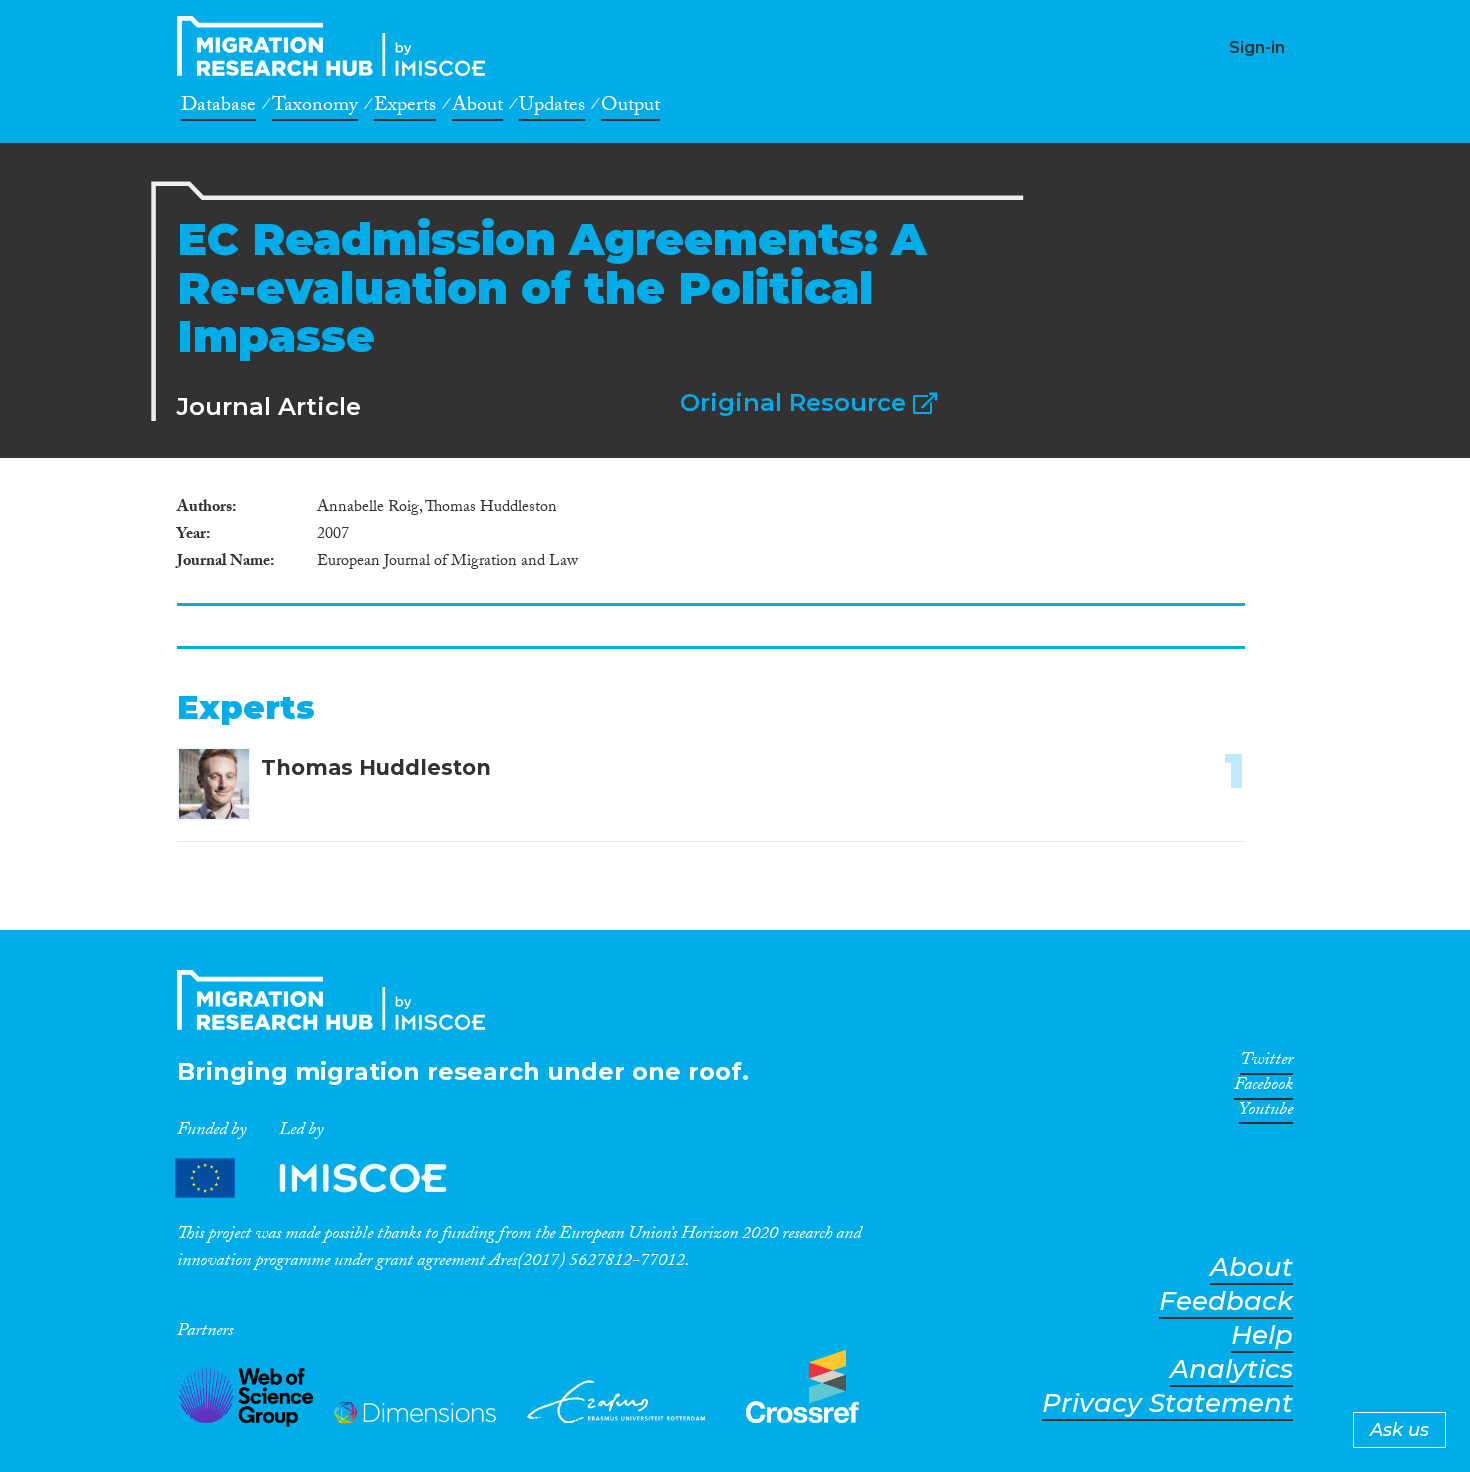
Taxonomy (315, 108)
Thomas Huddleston (376, 767)
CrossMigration (337, 46)
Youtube (1266, 1113)
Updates (552, 108)
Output (630, 108)
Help (1262, 1335)
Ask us (1399, 1430)
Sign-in (1257, 47)
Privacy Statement (1167, 1403)
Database (218, 108)
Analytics (1231, 1369)
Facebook (1263, 1088)
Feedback (1226, 1301)
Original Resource (796, 402)
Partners (328, 1177)
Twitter (1266, 1063)
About (477, 108)
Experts (405, 108)
